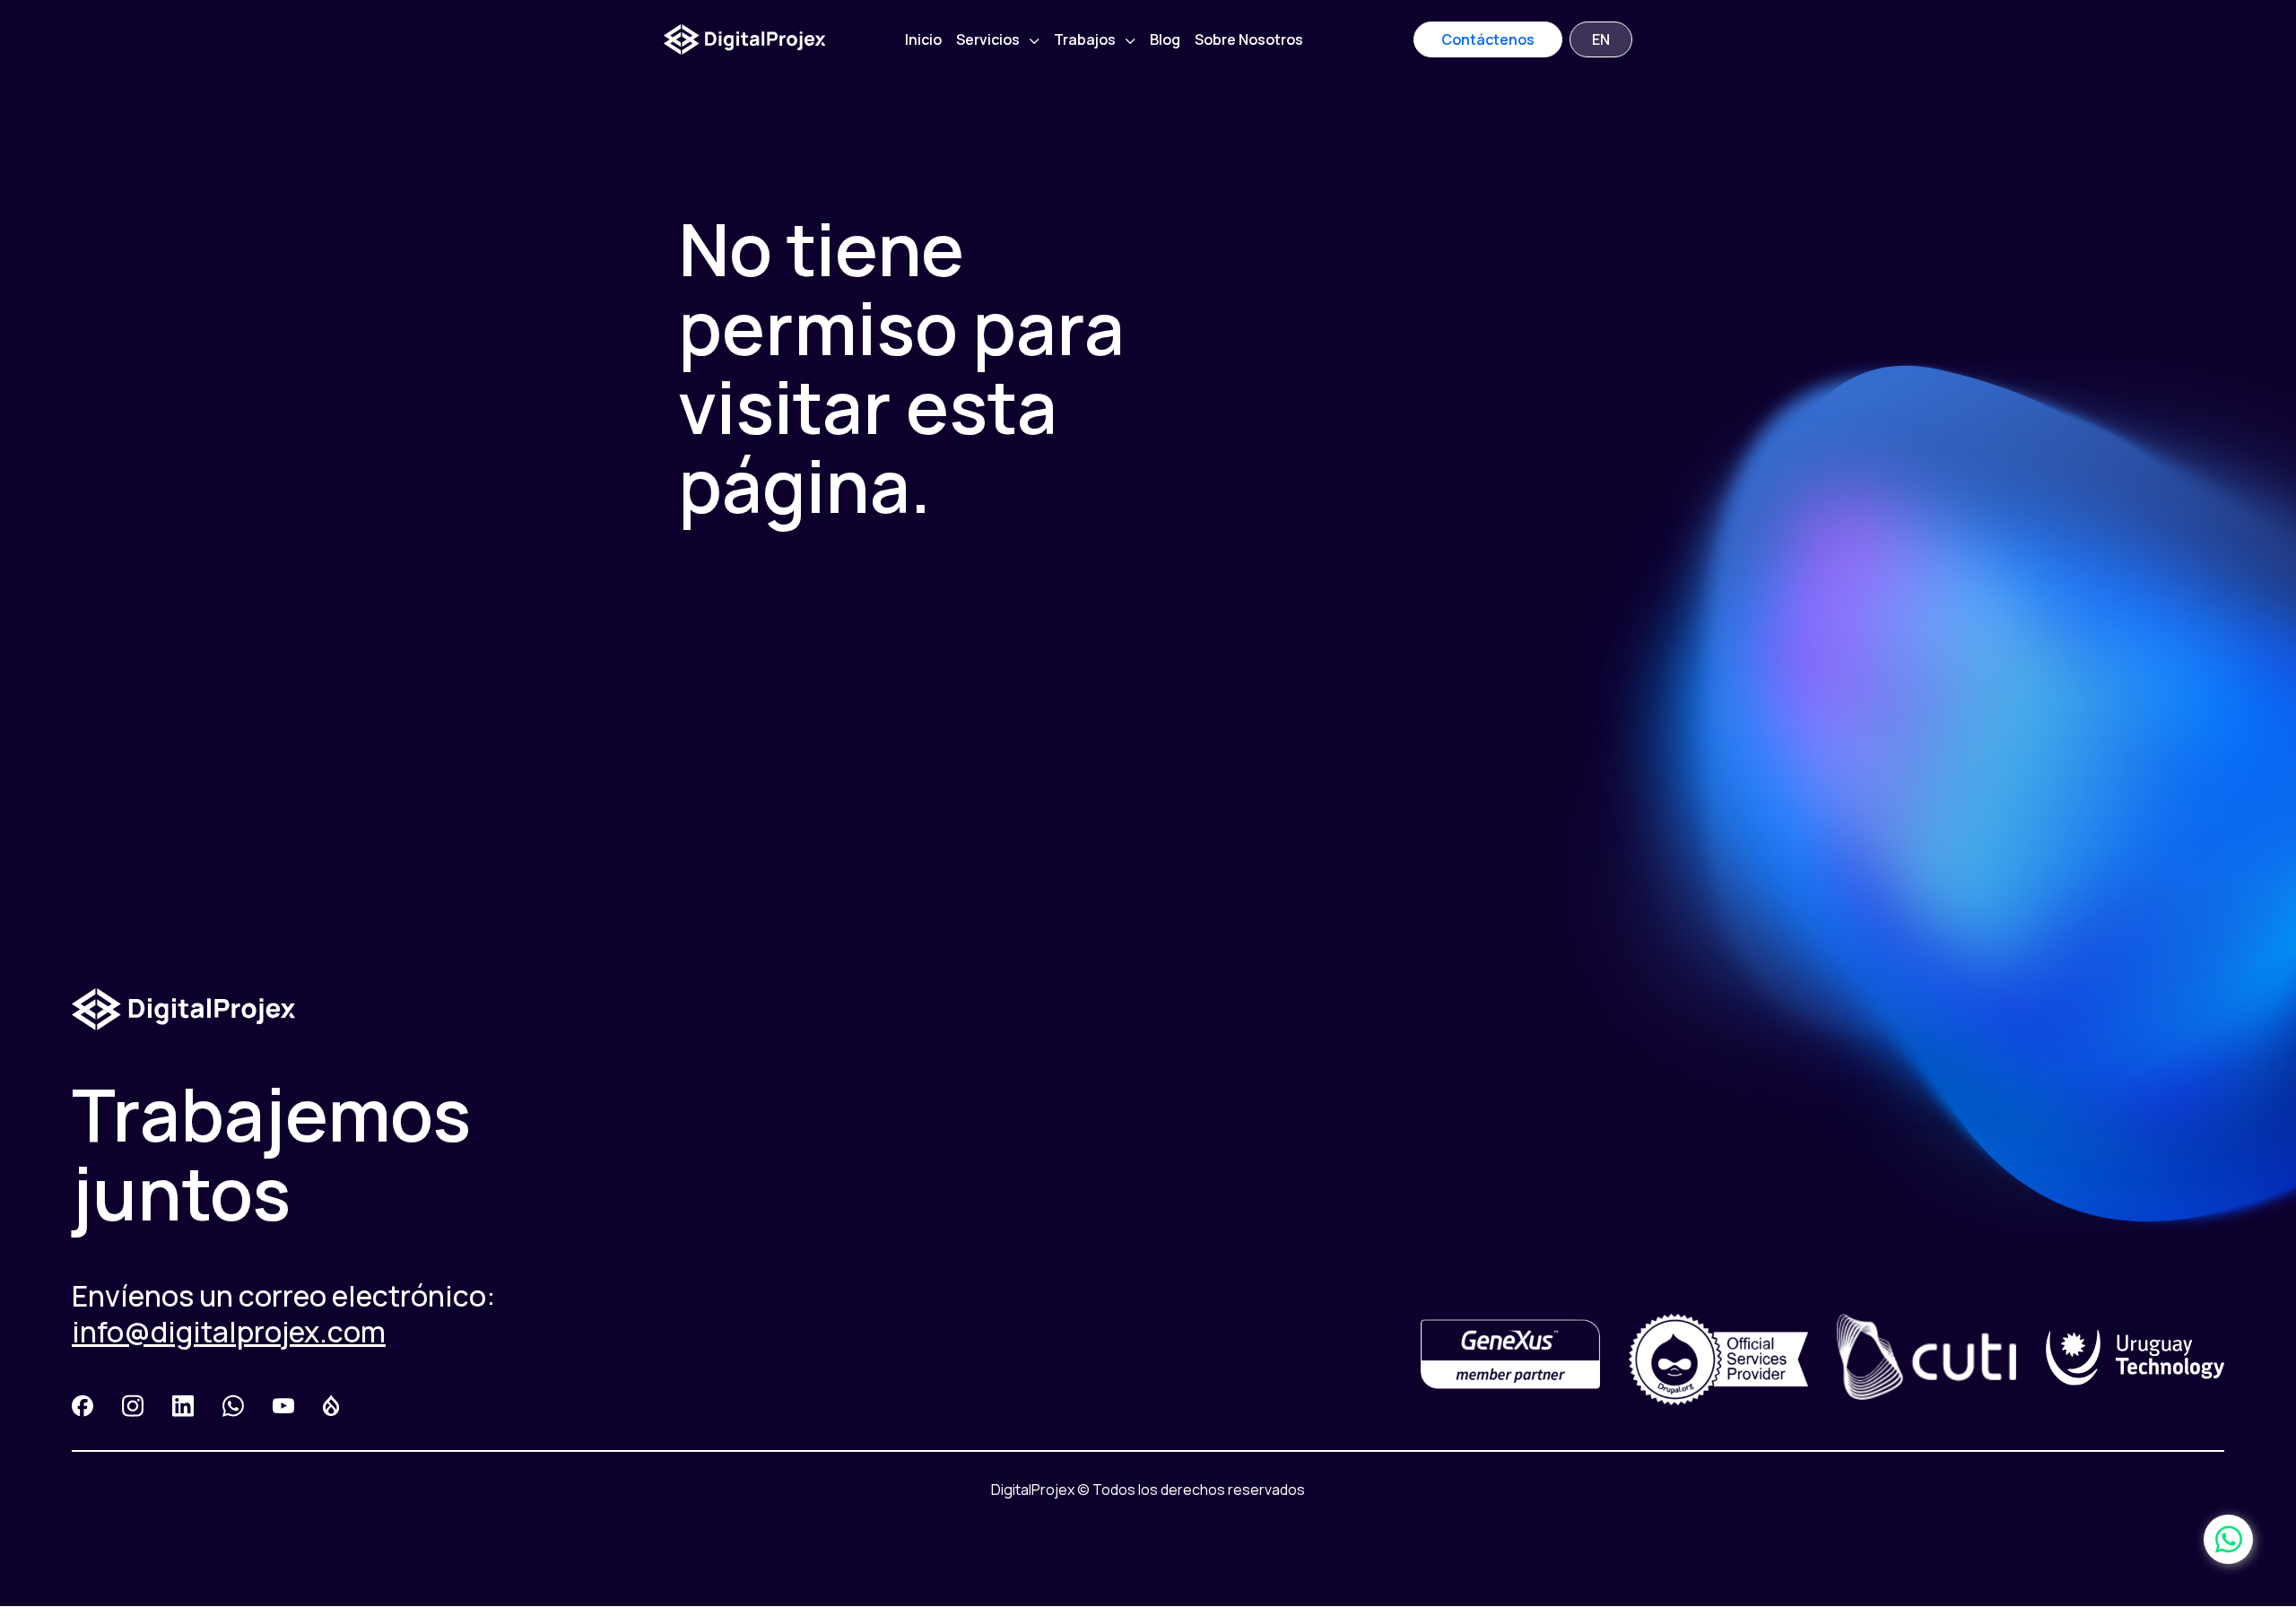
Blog (1165, 39)
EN (1601, 39)
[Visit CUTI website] (1926, 1359)
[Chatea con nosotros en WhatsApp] (233, 1408)
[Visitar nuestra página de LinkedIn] (183, 1408)
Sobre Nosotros (1249, 39)
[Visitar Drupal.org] (331, 1408)
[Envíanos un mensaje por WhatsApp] (2228, 1539)
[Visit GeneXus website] (1510, 1359)
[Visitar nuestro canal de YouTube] (283, 1408)
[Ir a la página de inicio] (745, 39)
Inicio (923, 39)
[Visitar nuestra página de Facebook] (83, 1408)
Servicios (989, 39)
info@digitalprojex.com (229, 1332)
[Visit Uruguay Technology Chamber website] (2135, 1359)
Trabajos (1086, 39)
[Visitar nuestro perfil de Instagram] (133, 1408)
